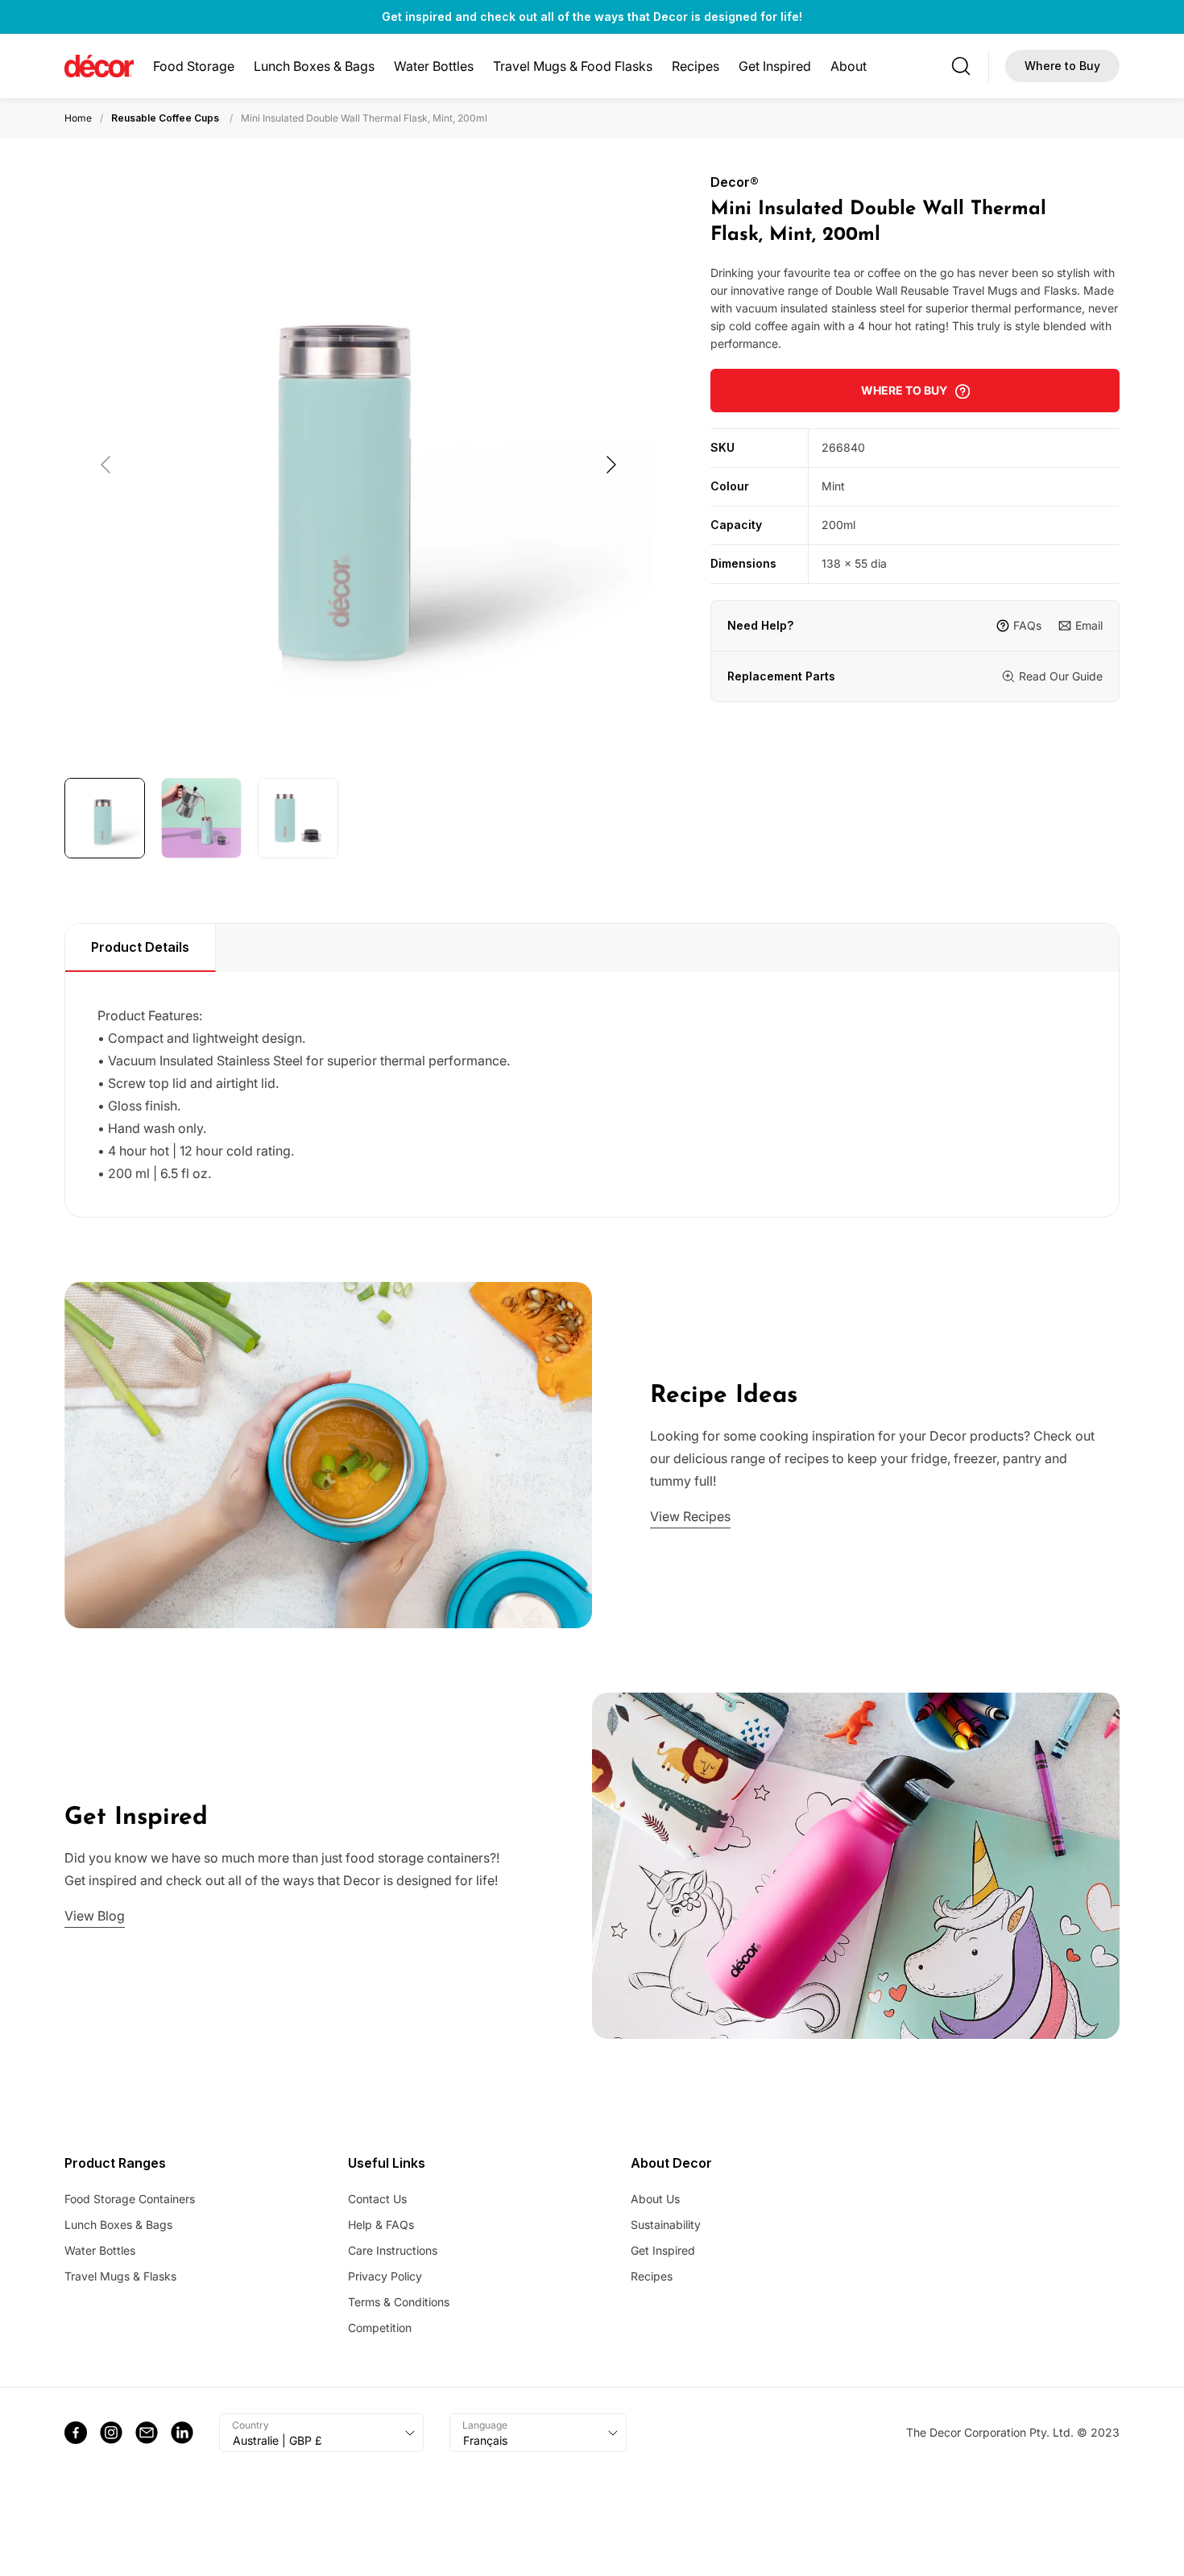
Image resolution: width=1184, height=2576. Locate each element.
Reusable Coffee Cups (165, 118)
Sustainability (666, 2225)
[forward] (611, 465)
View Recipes (690, 1516)
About (849, 66)
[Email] (147, 2433)
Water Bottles (434, 66)
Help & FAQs (381, 2225)
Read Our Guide (1061, 676)
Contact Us (377, 2199)
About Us (655, 2199)
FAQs (1027, 625)
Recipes (695, 66)
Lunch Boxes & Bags (314, 66)
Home (78, 118)
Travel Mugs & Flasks (120, 2276)
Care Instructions (393, 2250)
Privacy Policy (385, 2276)
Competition (380, 2328)
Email (1089, 625)
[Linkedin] (182, 2433)
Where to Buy (1062, 66)
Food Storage (194, 66)
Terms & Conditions (399, 2302)
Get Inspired (775, 66)
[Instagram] (111, 2433)
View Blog (95, 1916)
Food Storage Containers (130, 2199)
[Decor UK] (99, 66)
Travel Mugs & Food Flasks (573, 66)
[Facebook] (76, 2433)
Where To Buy (904, 390)
